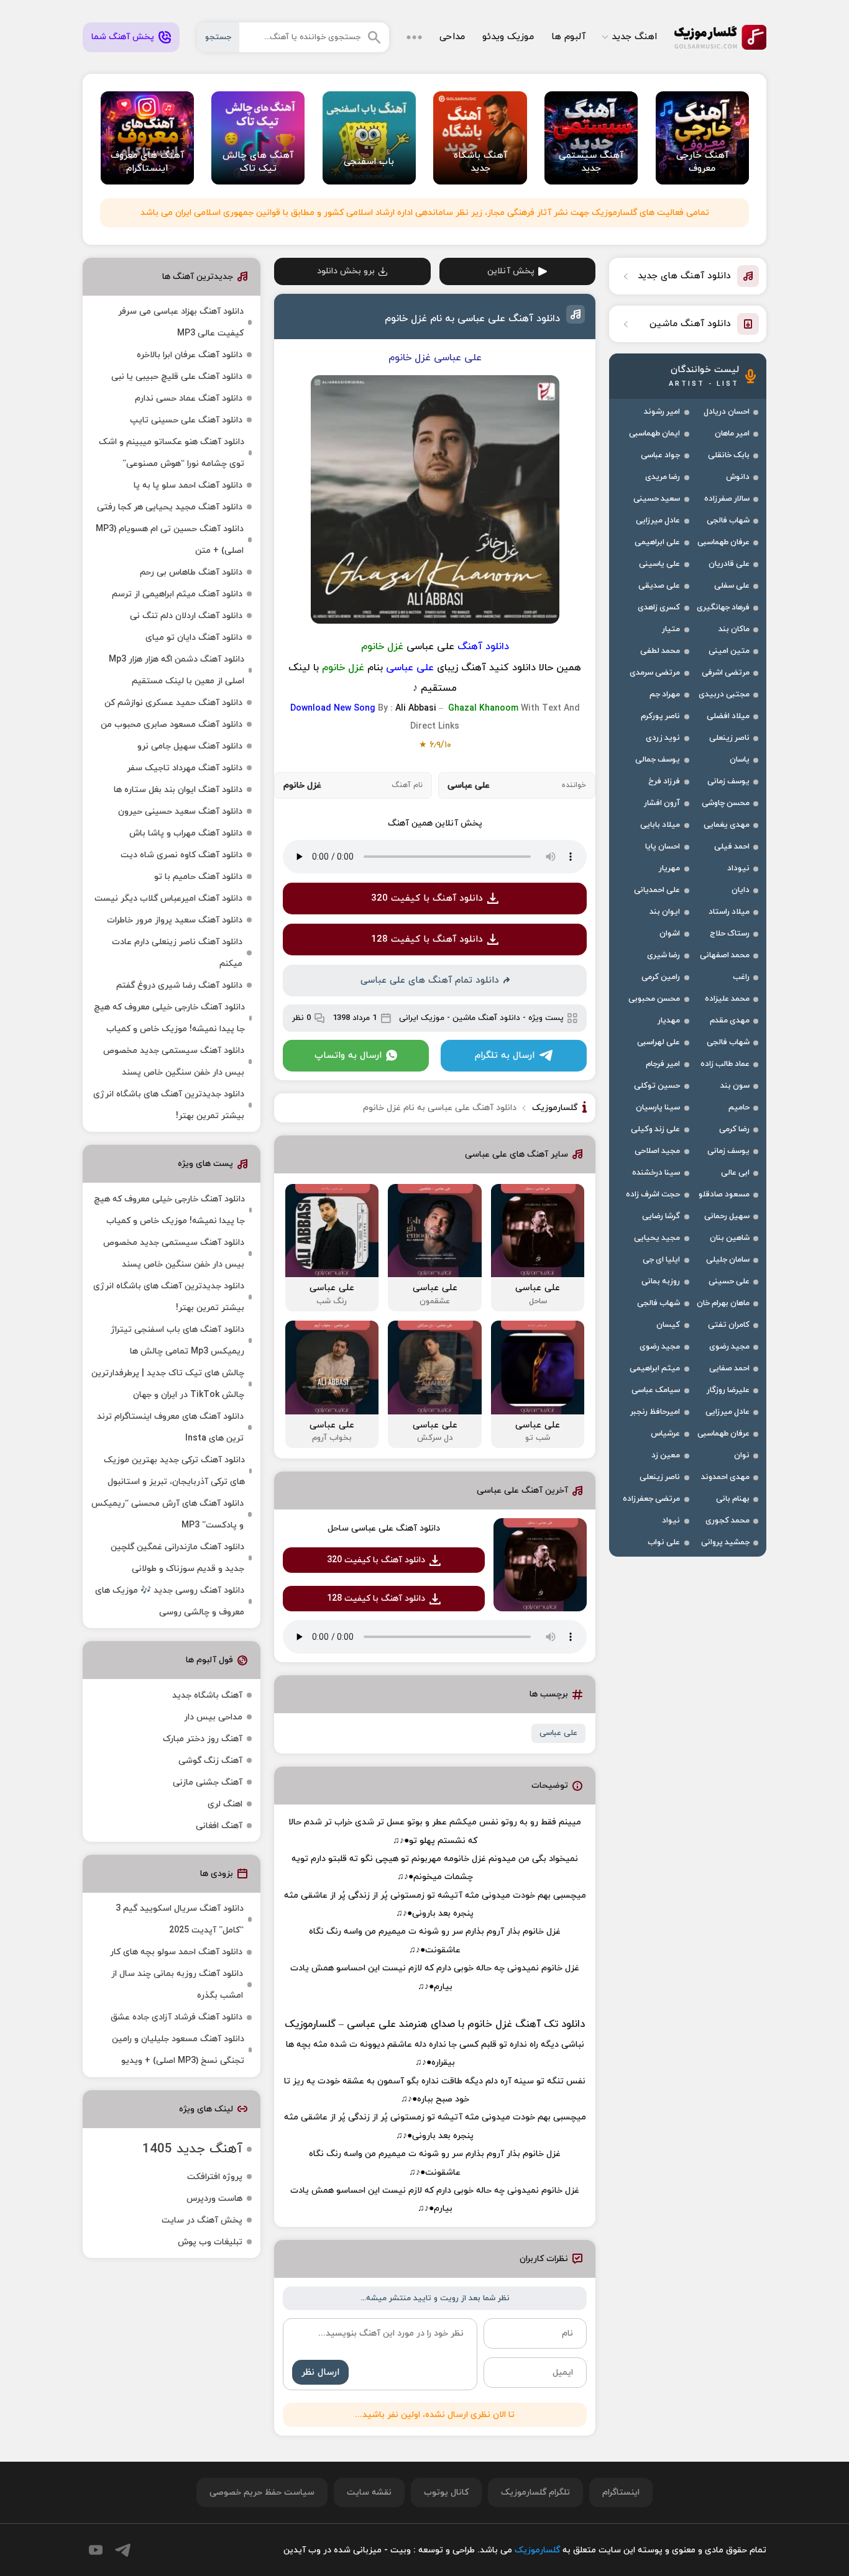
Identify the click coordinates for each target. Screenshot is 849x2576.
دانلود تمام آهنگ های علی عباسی (430, 981)
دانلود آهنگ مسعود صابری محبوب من (172, 725)
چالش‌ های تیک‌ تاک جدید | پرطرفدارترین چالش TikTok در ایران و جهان (168, 1384)
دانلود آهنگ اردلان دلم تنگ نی (186, 616)
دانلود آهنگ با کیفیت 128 (427, 940)
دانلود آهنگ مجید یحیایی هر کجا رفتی (170, 507)
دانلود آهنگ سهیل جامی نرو (190, 746)
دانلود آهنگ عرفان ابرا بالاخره (190, 355)
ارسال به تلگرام (505, 1056)
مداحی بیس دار (213, 1717)
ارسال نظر (320, 2373)
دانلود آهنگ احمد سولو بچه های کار (176, 1952)
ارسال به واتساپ (348, 1056)
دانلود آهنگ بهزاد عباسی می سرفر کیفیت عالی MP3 (181, 322)
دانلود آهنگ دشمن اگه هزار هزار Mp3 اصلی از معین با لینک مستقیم (177, 670)
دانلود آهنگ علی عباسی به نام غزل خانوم (472, 319)
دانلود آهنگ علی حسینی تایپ (186, 420)
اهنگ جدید (634, 37)
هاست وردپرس (214, 2199)
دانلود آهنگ (483, 647)
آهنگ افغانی (219, 1826)
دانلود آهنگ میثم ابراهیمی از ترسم (177, 594)
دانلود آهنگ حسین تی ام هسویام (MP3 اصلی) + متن (170, 540)
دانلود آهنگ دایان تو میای (194, 638)
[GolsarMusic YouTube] (96, 2550)
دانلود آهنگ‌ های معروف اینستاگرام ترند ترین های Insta (170, 1427)
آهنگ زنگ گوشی (210, 1761)
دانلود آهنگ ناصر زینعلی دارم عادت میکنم (177, 953)
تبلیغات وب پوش (210, 2242)
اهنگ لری (225, 1804)
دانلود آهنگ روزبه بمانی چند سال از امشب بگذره (177, 1985)
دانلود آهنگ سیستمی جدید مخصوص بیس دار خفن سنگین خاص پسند (174, 1062)
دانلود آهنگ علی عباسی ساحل (384, 1528)
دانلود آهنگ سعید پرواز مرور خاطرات (175, 920)
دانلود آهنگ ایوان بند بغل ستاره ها (178, 790)
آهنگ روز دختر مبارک (203, 1739)
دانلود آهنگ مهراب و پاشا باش (186, 833)
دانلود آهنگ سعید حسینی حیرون (180, 812)
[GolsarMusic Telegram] (123, 2550)
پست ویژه (546, 1018)
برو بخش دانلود (346, 271)
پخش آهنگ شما (123, 37)
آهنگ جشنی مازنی (208, 1782)
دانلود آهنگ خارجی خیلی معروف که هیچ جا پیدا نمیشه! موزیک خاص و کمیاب (169, 1018)
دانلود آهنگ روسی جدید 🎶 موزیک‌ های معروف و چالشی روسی (170, 1601)
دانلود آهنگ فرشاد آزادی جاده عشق (177, 2017)
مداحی (452, 37)
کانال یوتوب (446, 2492)
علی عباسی (558, 1733)
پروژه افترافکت (215, 2177)
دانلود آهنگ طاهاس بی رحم (191, 572)
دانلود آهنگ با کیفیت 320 (427, 899)
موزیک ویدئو (508, 37)
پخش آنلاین (511, 271)
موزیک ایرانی (422, 1018)
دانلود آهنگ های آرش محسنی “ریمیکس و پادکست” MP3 (168, 1514)
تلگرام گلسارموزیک (535, 2492)
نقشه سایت (369, 2492)
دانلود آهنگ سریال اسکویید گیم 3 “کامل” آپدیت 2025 (180, 1919)
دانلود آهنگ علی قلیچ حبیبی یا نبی (177, 377)
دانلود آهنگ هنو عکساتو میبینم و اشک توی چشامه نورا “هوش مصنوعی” (172, 453)
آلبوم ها (568, 37)
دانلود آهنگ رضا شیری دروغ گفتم (179, 985)
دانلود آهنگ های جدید (684, 276)
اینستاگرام (621, 2492)
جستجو (218, 37)
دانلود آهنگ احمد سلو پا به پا (188, 485)
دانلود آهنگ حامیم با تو (198, 877)
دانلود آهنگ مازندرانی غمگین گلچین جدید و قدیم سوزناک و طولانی (177, 1558)
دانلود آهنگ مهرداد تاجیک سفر (185, 768)
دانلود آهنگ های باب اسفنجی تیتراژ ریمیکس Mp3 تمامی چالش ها (177, 1340)
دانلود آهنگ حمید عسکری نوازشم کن (173, 703)
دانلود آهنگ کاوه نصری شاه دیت (181, 855)
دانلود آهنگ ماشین (486, 1018)
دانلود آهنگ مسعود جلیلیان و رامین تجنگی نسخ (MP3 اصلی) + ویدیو (178, 2050)
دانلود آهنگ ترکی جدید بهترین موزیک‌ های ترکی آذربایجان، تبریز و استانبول (174, 1471)
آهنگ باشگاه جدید (207, 1695)
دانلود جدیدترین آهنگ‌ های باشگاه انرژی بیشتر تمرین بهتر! (169, 1105)
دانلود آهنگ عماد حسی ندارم (189, 398)
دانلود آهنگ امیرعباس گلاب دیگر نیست (168, 899)
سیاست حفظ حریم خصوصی (262, 2492)
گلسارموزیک (720, 37)
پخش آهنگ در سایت (202, 2220)
